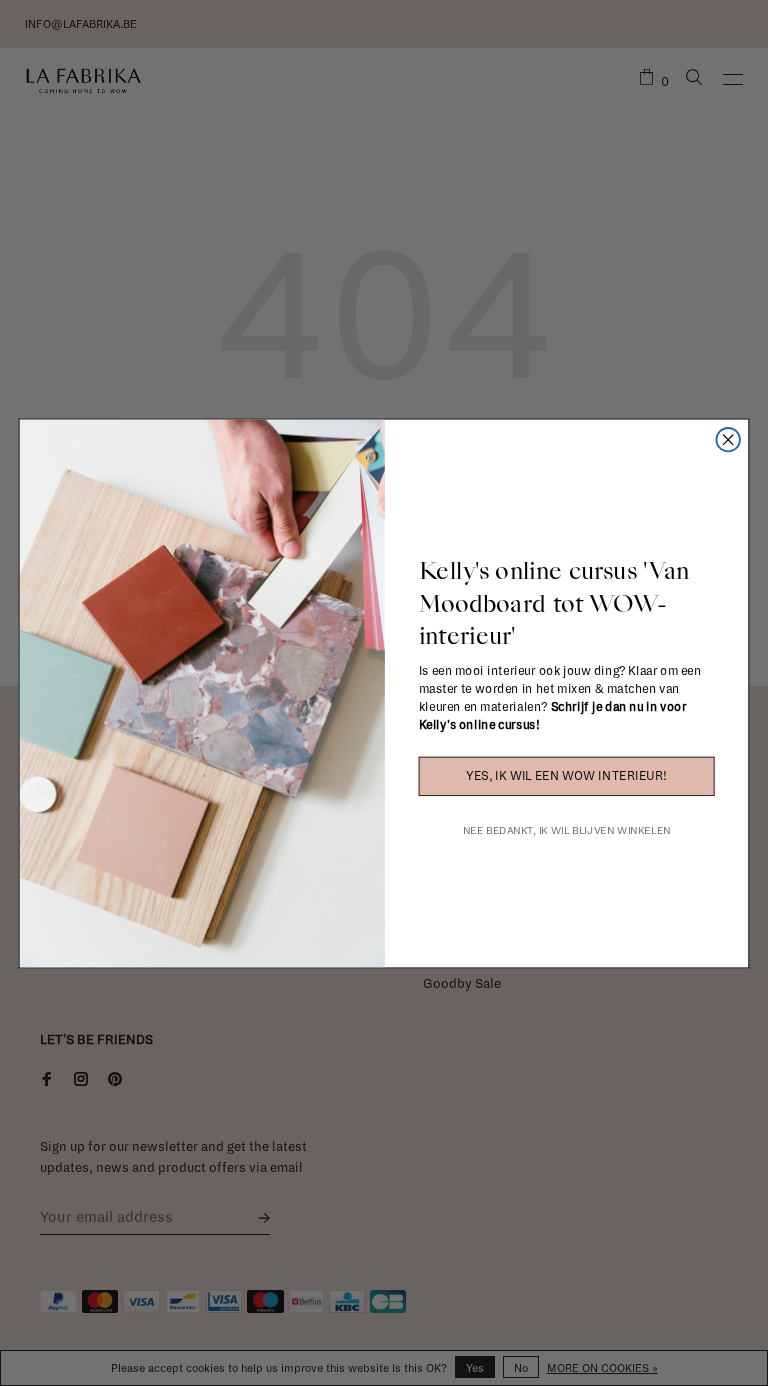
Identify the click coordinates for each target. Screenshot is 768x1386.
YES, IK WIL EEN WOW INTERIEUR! (566, 776)
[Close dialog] (727, 439)
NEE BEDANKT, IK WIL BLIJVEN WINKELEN (567, 829)
